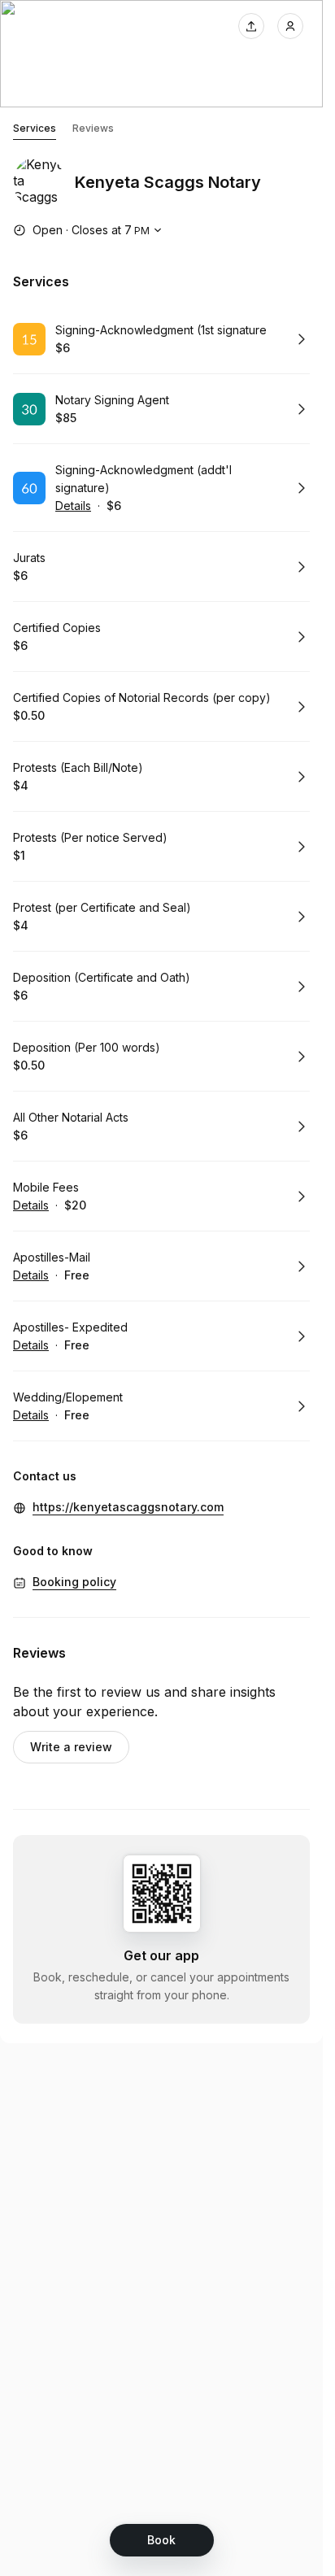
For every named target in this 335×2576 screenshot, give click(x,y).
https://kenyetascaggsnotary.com (128, 1507)
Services (35, 128)
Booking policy (74, 1582)
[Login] (290, 26)
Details (73, 506)
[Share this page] (251, 26)
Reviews (93, 128)
